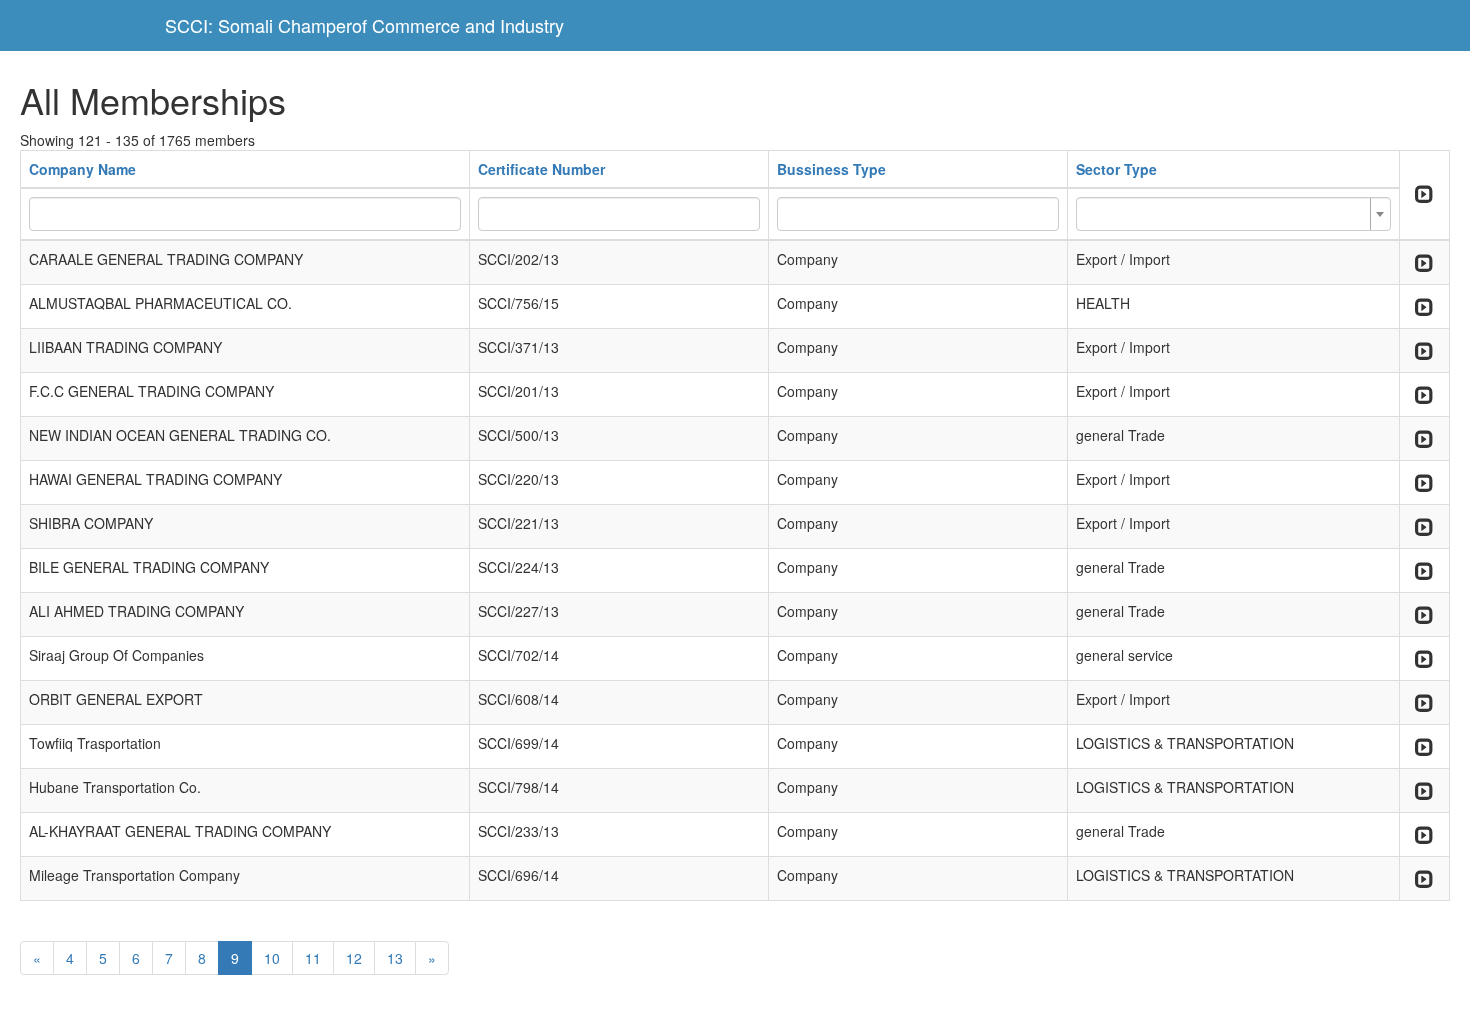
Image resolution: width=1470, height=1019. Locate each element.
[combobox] (1233, 214)
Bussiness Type (831, 169)
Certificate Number (541, 169)
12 (354, 958)
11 (313, 958)
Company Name (82, 169)
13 (395, 958)
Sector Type (1116, 169)
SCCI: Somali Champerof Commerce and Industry (364, 25)
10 (272, 958)
